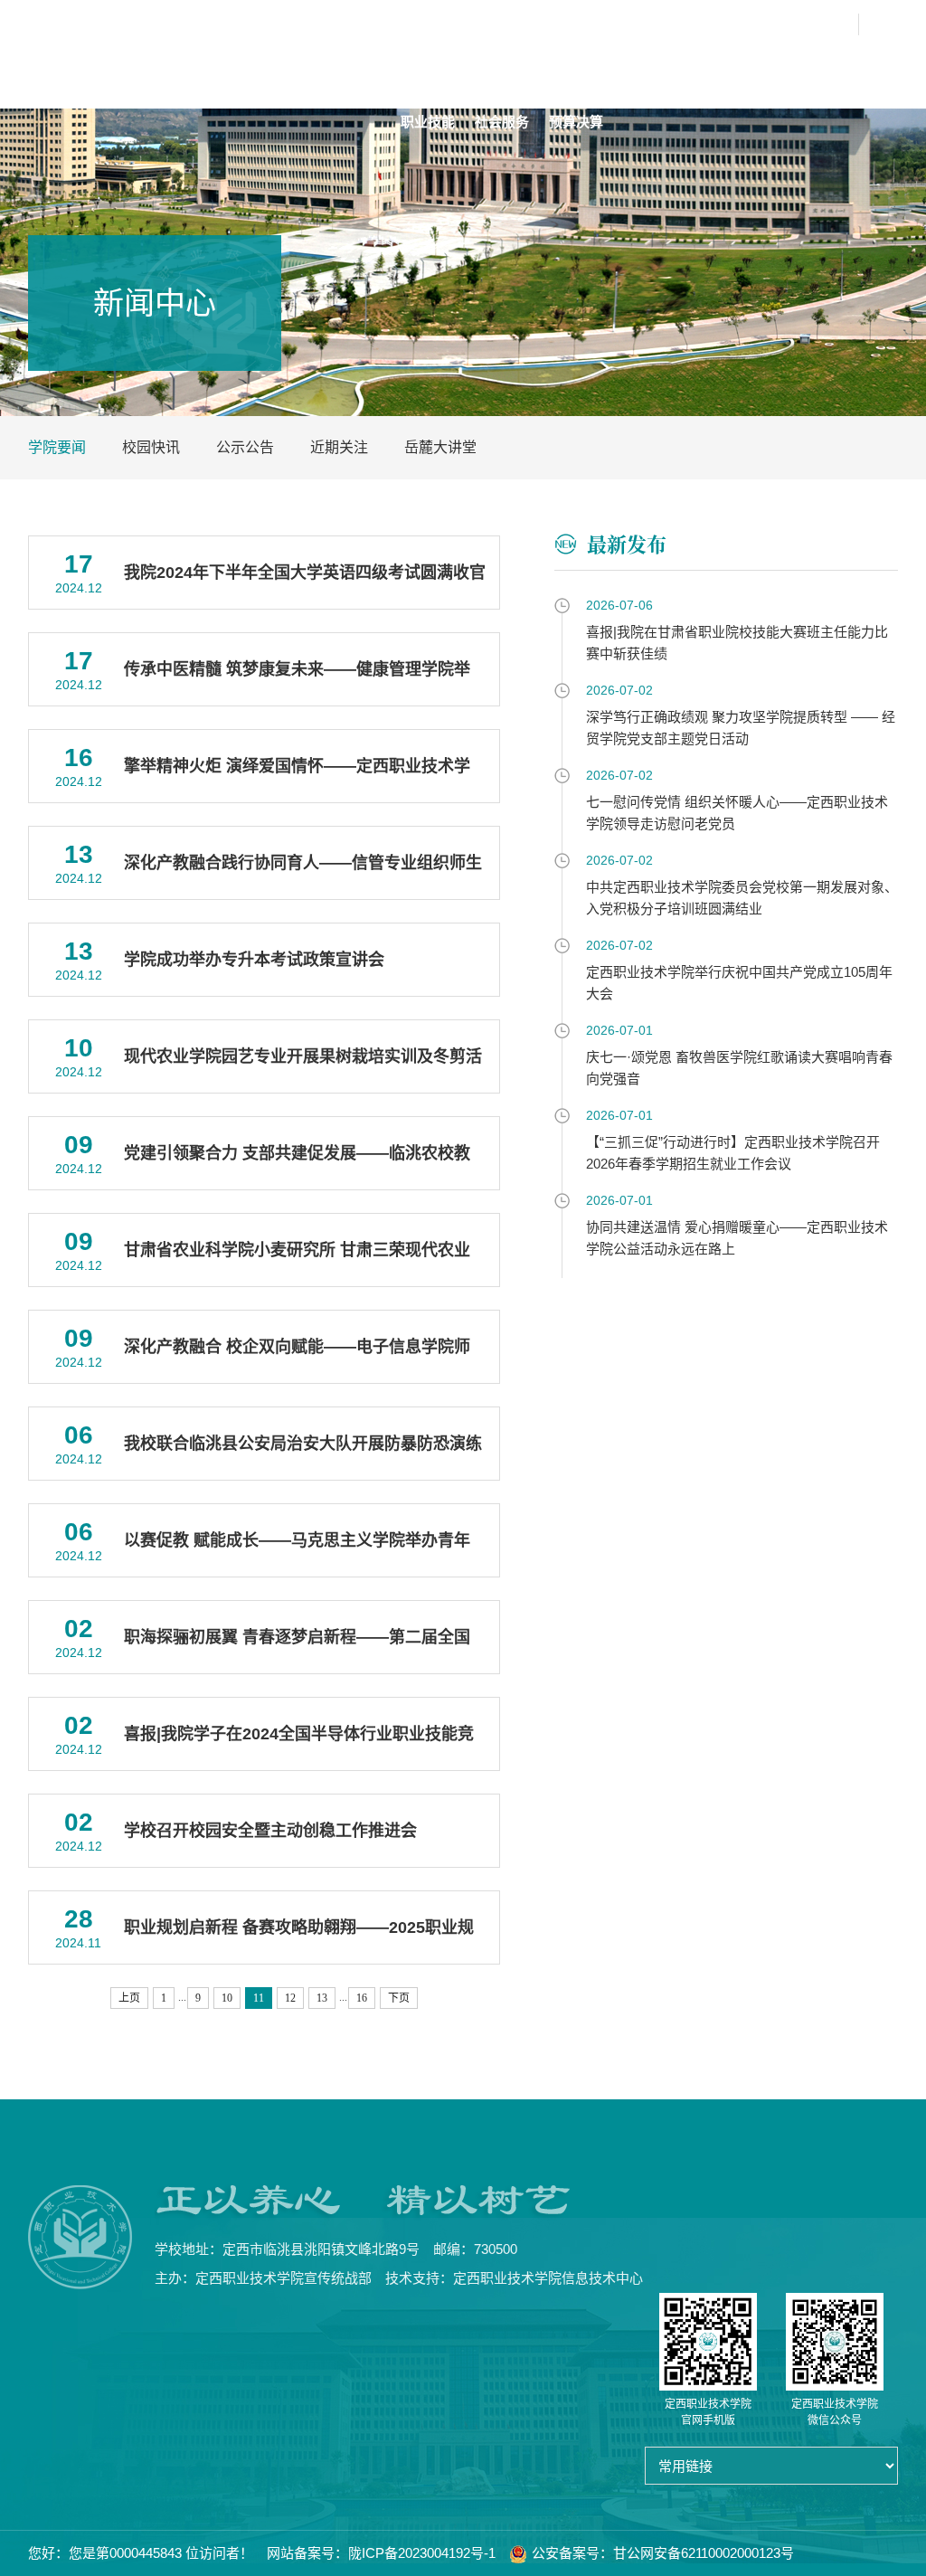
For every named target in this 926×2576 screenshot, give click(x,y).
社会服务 (502, 122)
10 (227, 1998)
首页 (414, 67)
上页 (129, 1998)
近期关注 (339, 447)
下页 (399, 1998)
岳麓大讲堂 (440, 447)
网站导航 (813, 24)
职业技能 (428, 122)
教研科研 (771, 67)
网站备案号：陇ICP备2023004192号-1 (381, 2553)
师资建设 (697, 67)
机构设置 (549, 67)
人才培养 (623, 67)
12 (290, 1998)
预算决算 (576, 122)
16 (362, 1998)
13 (322, 1998)
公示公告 (245, 447)
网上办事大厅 (709, 24)
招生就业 (846, 67)
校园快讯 (151, 447)
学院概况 (475, 67)
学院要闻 (57, 447)
